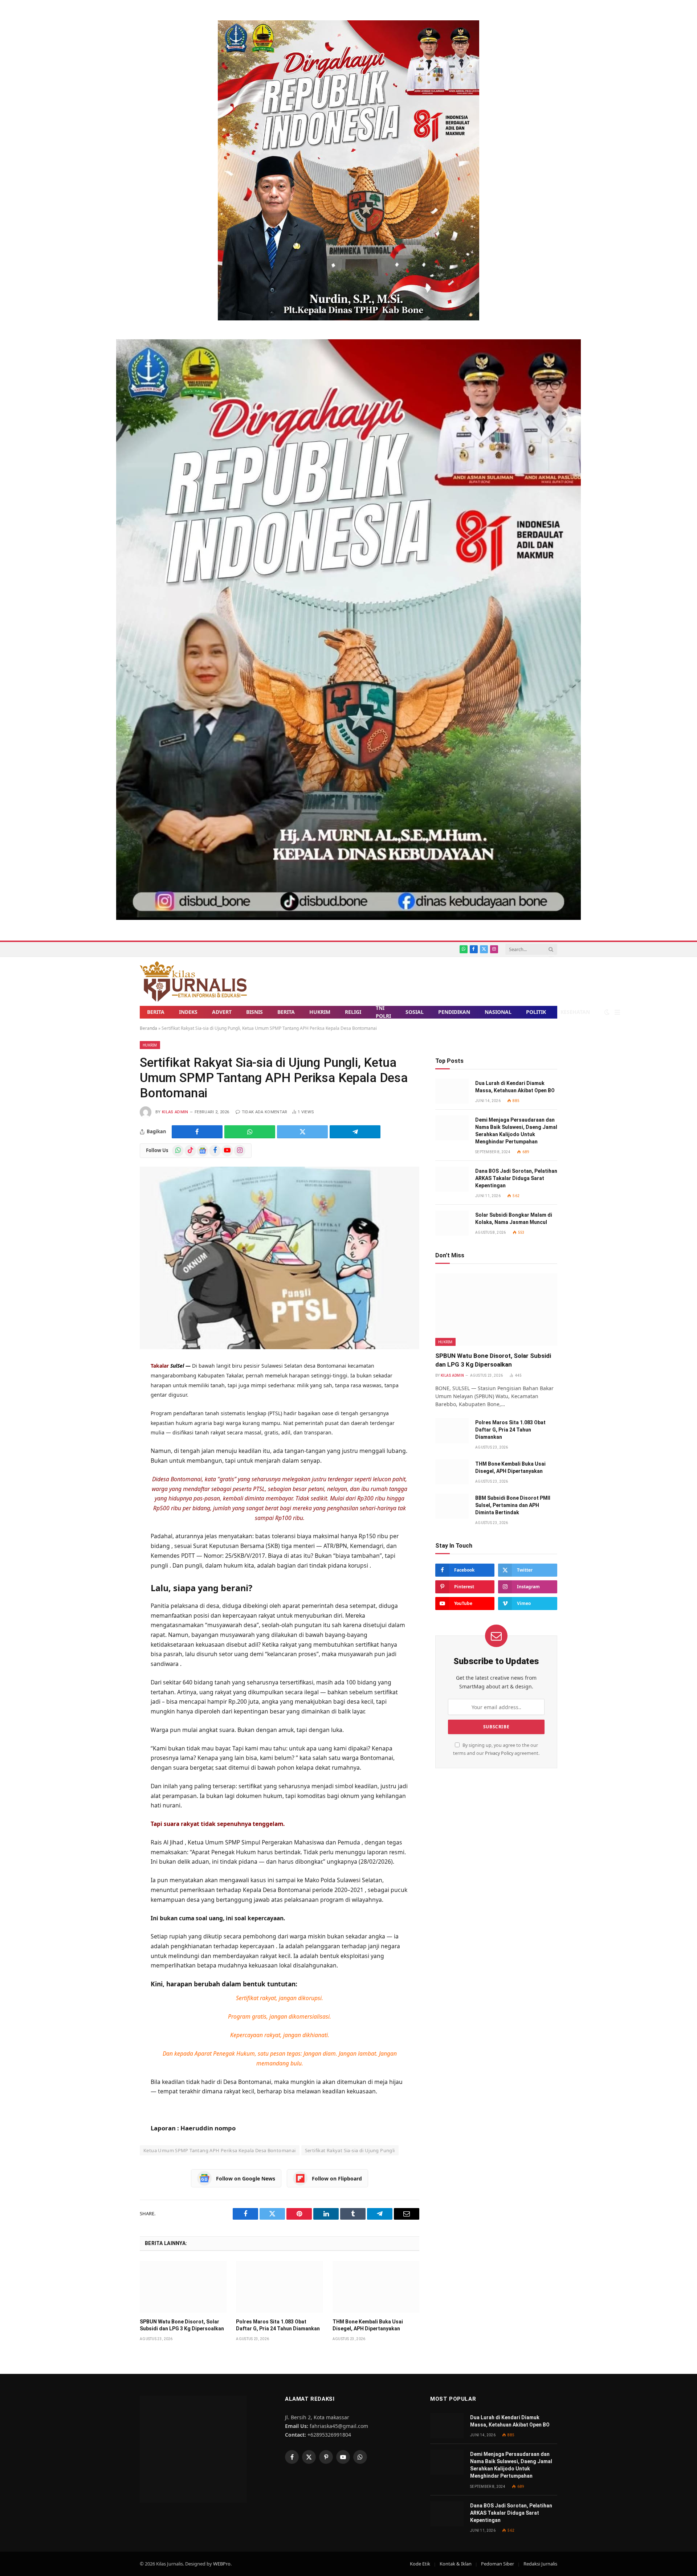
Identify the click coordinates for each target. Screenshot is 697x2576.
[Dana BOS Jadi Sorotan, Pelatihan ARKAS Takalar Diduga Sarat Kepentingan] (452, 1179)
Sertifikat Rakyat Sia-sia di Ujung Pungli (350, 2150)
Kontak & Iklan (456, 2564)
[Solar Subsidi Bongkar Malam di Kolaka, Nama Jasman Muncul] (452, 1223)
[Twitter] (114, 1420)
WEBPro (222, 2564)
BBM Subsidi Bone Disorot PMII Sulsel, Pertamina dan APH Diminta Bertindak (513, 1505)
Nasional (498, 1012)
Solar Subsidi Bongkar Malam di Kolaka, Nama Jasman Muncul (514, 1219)
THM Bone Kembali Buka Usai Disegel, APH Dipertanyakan (368, 2325)
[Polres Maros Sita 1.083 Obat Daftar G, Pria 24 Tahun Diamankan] (279, 2287)
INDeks (188, 1012)
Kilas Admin (175, 1112)
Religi (353, 1012)
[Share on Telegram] (355, 1132)
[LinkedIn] (114, 1438)
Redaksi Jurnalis (540, 2564)
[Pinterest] (114, 1456)
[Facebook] (114, 1402)
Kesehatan (575, 1012)
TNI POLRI (383, 1012)
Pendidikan (454, 1012)
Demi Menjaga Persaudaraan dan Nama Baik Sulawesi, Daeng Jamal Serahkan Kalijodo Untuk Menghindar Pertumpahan (516, 1131)
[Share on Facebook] (197, 1132)
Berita (156, 1012)
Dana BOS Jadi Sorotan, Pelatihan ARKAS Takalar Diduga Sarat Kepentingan (516, 1178)
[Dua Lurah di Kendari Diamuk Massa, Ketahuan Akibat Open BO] (452, 1091)
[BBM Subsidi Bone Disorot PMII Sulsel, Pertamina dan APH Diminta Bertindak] (452, 1506)
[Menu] (617, 1012)
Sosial (415, 1012)
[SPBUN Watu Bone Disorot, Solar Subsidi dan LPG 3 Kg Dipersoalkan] (183, 2287)
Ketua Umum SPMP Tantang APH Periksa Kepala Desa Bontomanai (220, 2150)
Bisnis (254, 1012)
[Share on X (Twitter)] (302, 1132)
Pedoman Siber (498, 2564)
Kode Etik (420, 2564)
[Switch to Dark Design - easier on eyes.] (607, 1012)
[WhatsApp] (114, 1385)
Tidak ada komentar (264, 1112)
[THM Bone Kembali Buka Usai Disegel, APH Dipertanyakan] (376, 2287)
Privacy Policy (499, 1753)
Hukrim (320, 1012)
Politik (536, 1012)
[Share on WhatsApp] (250, 1132)
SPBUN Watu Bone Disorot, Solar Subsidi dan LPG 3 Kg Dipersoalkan (182, 2325)
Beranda (148, 1028)
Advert (222, 1012)
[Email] (114, 1474)
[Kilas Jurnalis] (193, 981)
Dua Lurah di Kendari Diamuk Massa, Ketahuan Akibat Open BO (515, 1087)
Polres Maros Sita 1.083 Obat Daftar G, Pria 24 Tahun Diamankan (278, 2325)
